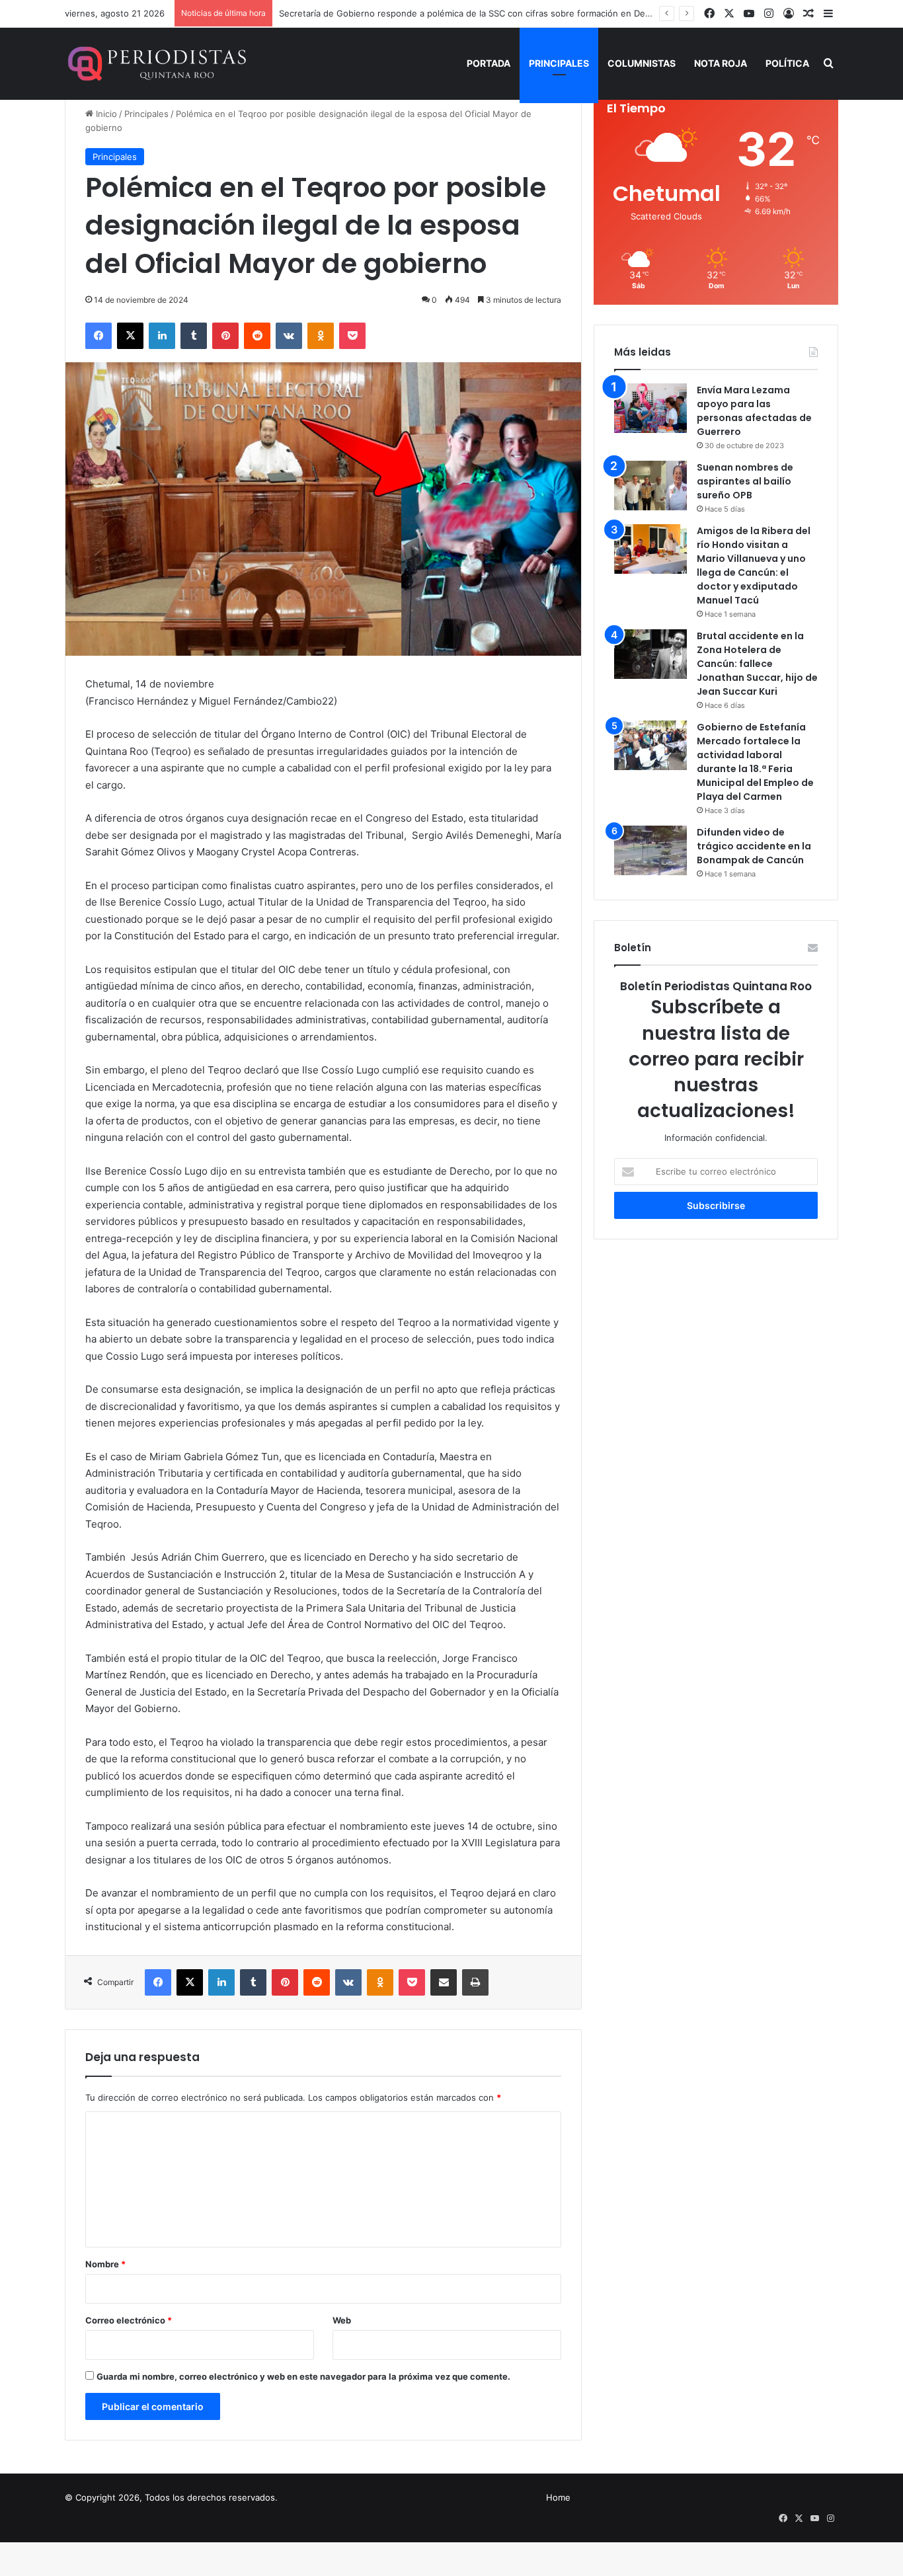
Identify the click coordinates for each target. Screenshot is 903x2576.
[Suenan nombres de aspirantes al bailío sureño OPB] (650, 486)
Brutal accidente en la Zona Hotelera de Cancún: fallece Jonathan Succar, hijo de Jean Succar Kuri (757, 664)
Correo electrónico (129, 2320)
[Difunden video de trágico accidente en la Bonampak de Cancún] (650, 850)
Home (558, 2497)
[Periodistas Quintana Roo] (156, 63)
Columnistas (642, 63)
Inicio (105, 114)
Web (342, 2320)
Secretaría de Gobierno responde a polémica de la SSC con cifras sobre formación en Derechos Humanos (497, 13)
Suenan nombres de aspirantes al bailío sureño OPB (745, 481)
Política (787, 63)
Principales (559, 63)
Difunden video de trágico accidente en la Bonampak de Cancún (754, 846)
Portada (489, 63)
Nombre (105, 2264)
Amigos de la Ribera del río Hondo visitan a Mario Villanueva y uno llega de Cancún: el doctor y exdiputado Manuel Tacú (754, 566)
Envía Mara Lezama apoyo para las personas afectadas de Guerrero (754, 411)
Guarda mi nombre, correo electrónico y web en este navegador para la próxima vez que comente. (303, 2376)
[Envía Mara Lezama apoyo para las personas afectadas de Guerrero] (650, 408)
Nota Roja (721, 63)
